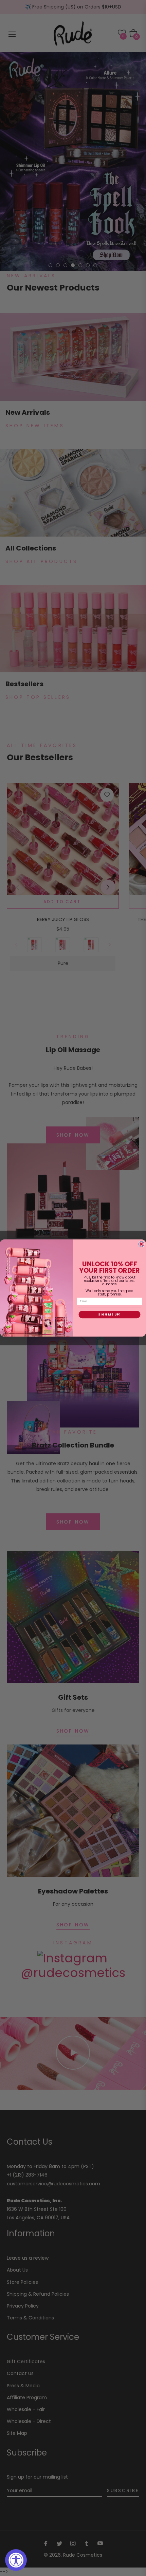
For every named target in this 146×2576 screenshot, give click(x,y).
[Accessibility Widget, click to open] (16, 2560)
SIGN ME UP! (109, 1315)
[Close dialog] (141, 1244)
